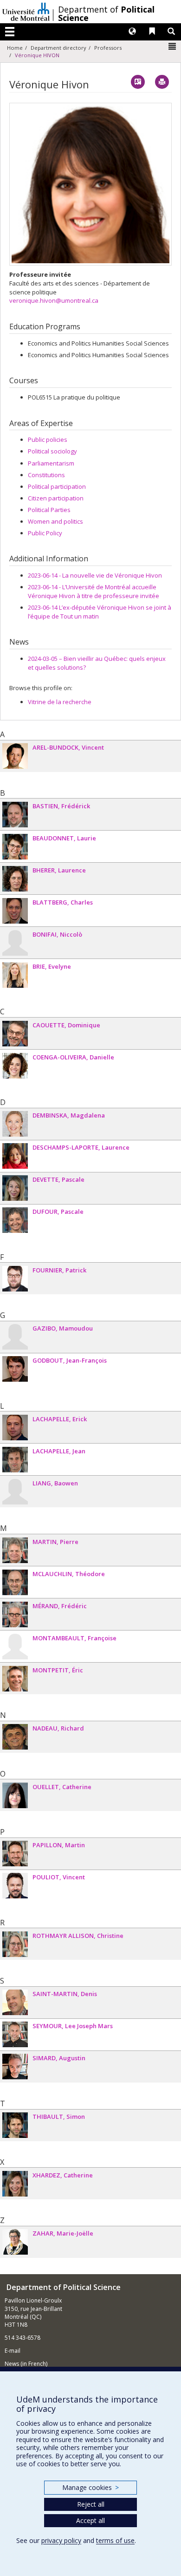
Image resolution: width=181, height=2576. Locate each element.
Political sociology (52, 451)
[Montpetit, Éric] (15, 1679)
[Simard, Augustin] (15, 2067)
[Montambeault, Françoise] (15, 1647)
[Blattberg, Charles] (15, 911)
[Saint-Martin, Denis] (15, 2002)
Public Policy (45, 533)
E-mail (13, 2351)
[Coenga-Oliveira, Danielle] (15, 1066)
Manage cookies (90, 2487)
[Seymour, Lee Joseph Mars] (15, 2034)
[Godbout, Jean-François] (15, 1369)
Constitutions (46, 475)
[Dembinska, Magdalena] (15, 1124)
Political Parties (49, 510)
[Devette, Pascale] (15, 1188)
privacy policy (61, 2540)
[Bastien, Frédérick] (15, 815)
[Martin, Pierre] (15, 1550)
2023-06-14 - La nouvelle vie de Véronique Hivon (95, 575)
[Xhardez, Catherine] (15, 2184)
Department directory (58, 48)
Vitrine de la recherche (60, 702)
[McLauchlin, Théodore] (15, 1582)
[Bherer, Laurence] (15, 879)
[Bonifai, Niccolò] (15, 943)
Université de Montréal (26, 12)
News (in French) (26, 2364)
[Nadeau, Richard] (15, 1737)
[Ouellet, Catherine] (15, 1795)
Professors (108, 48)
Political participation (57, 486)
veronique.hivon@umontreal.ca (54, 300)
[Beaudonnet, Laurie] (15, 847)
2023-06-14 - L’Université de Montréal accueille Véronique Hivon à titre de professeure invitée (94, 591)
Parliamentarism (51, 463)
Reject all (91, 2504)
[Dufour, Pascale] (15, 1220)
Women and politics (55, 521)
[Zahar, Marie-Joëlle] (15, 2242)
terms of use (115, 2540)
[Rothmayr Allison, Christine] (15, 1944)
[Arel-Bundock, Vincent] (15, 756)
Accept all (90, 2520)
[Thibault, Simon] (15, 2125)
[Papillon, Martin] (15, 1854)
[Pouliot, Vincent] (15, 1886)
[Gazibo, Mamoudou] (15, 1337)
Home (15, 48)
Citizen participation (56, 498)
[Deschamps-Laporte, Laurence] (15, 1156)
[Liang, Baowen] (15, 1492)
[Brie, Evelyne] (15, 975)
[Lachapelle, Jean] (15, 1460)
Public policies (48, 439)
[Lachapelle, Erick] (15, 1428)
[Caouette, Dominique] (15, 1034)
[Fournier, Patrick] (15, 1279)
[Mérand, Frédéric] (15, 1614)
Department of (106, 13)
